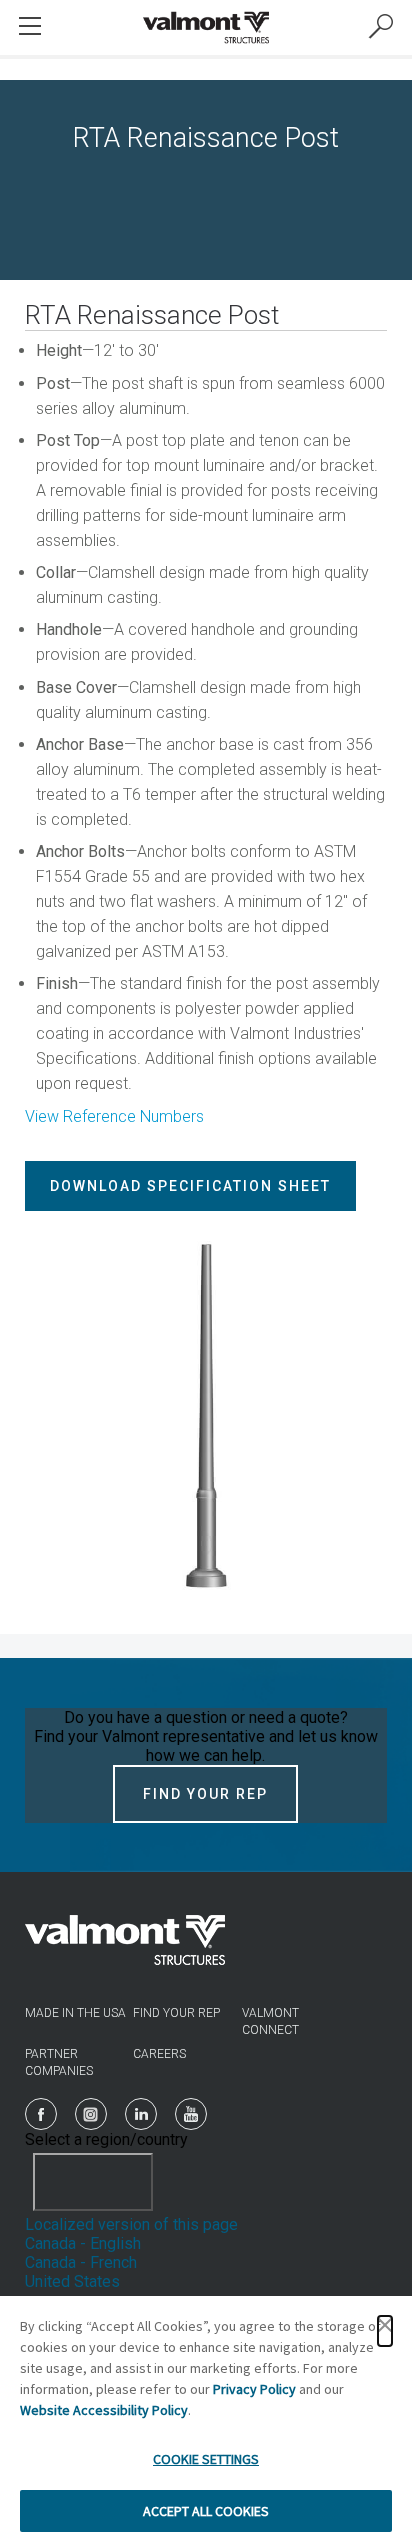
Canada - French (81, 2262)
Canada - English (83, 2243)
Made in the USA (75, 2013)
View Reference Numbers (114, 1116)
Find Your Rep (205, 1794)
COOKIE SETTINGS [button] (206, 2459)
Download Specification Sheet (190, 1186)
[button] (385, 2331)
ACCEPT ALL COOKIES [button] (206, 2511)
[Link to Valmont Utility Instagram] (91, 2114)
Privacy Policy (254, 2389)
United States (72, 2281)
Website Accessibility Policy (104, 2410)
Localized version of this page (131, 2224)
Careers (159, 2054)
